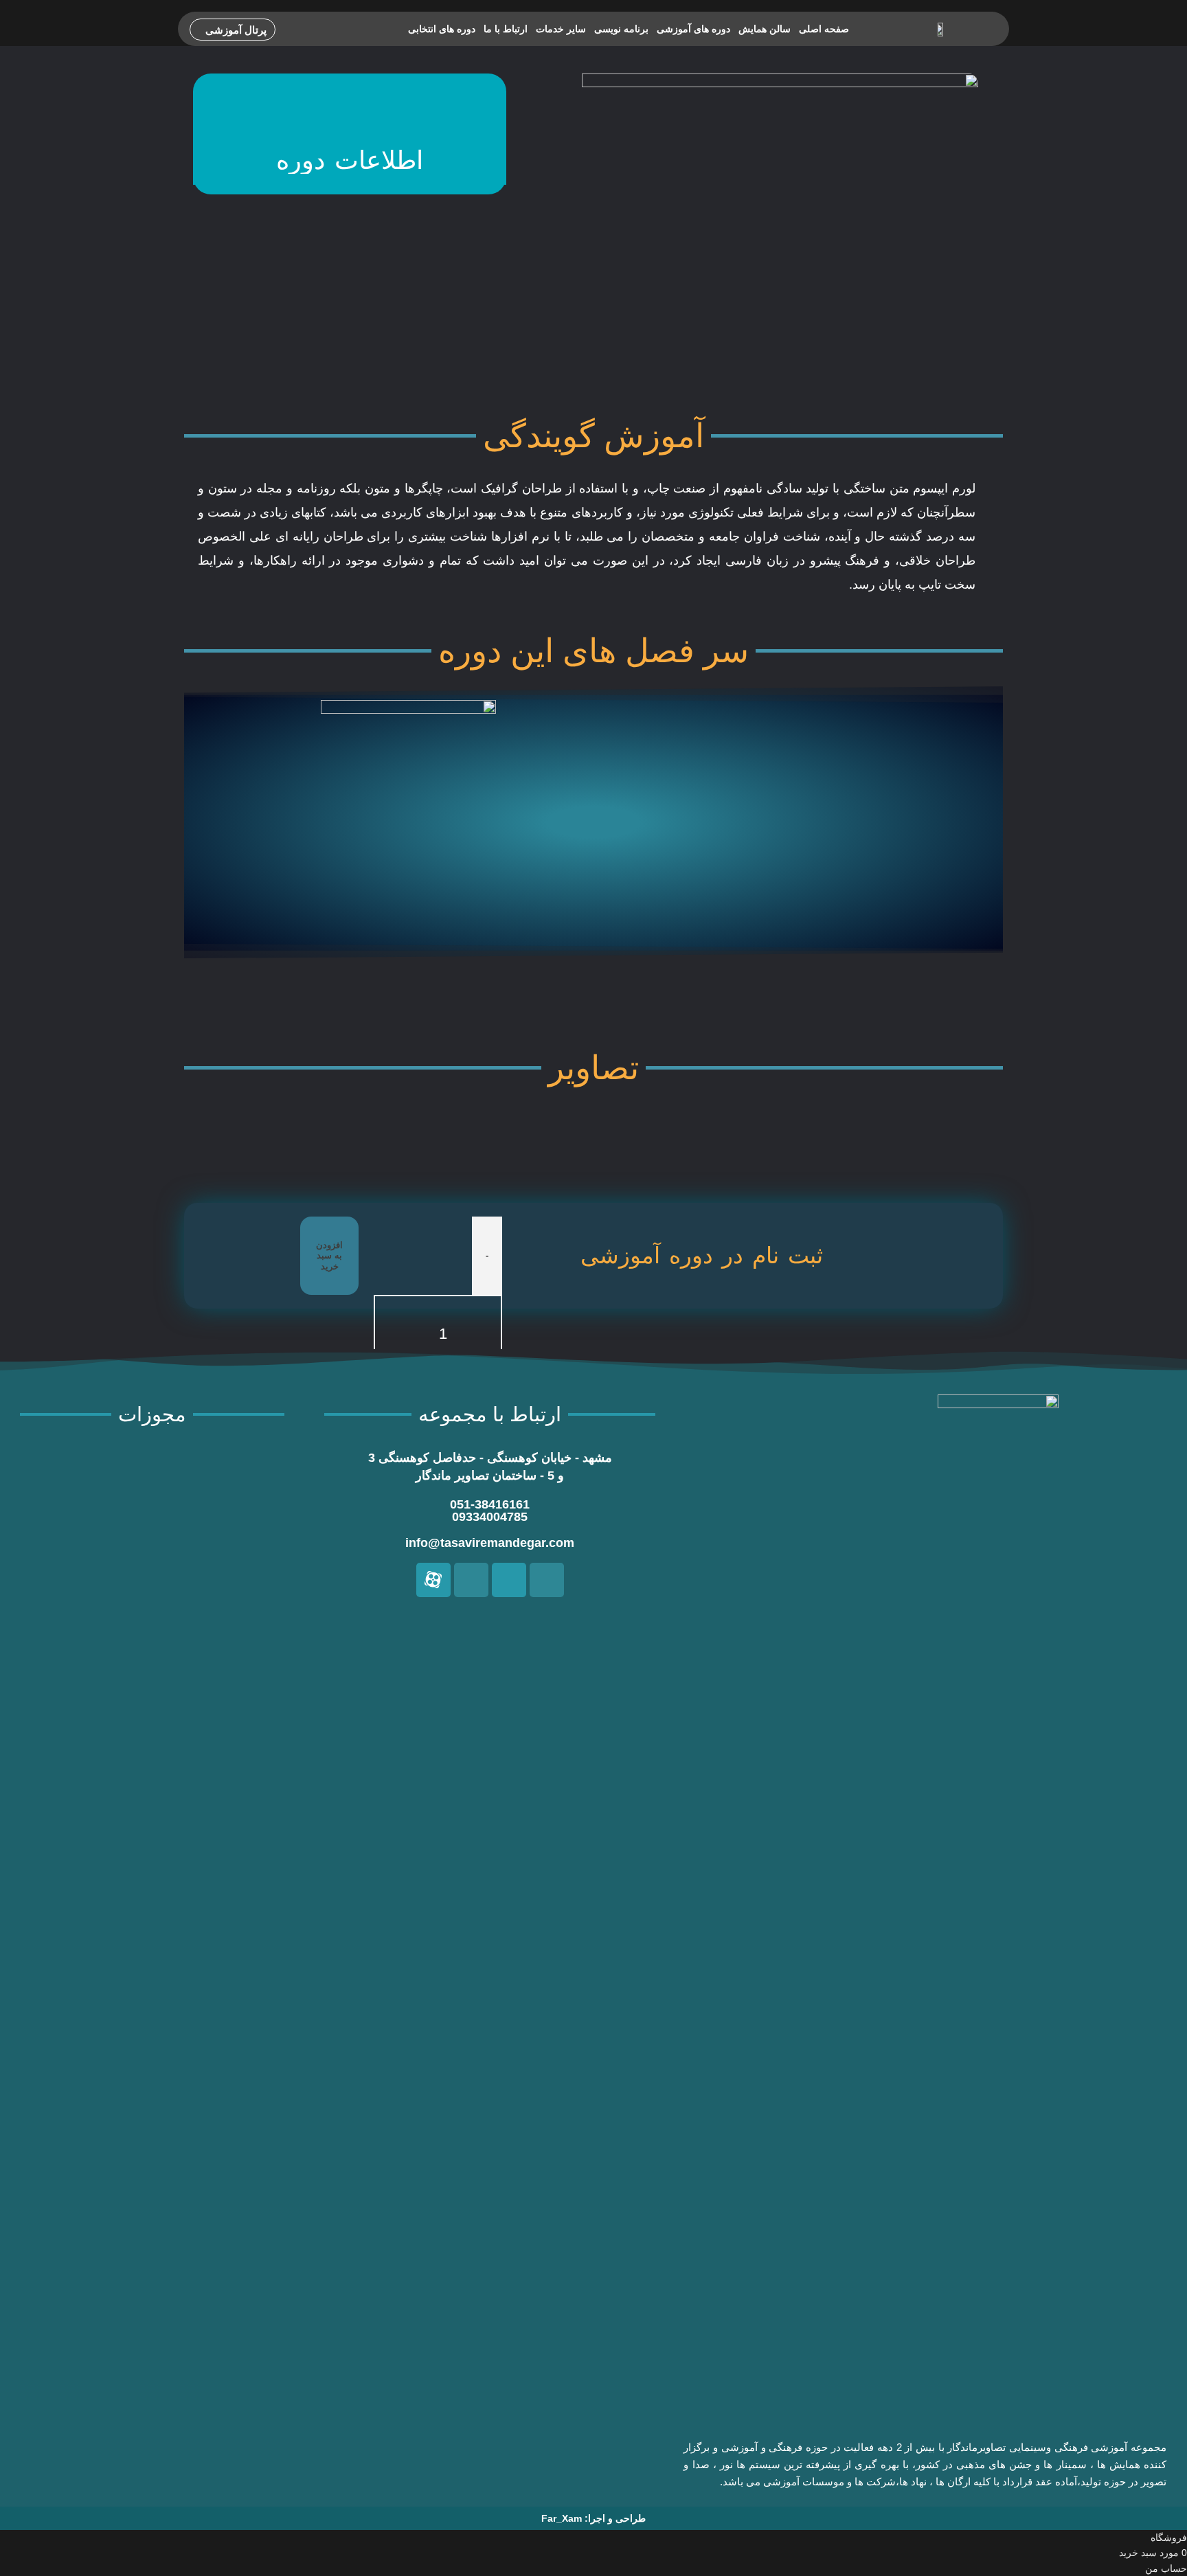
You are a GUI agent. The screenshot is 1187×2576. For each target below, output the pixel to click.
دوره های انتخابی (442, 29)
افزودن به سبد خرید (329, 1256)
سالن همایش (765, 29)
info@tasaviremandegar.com (490, 1543)
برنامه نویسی (621, 29)
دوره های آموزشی (693, 29)
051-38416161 (490, 1504)
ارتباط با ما (506, 29)
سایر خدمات (561, 29)
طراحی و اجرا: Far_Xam (593, 2518)
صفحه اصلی (824, 29)
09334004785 (490, 1517)
